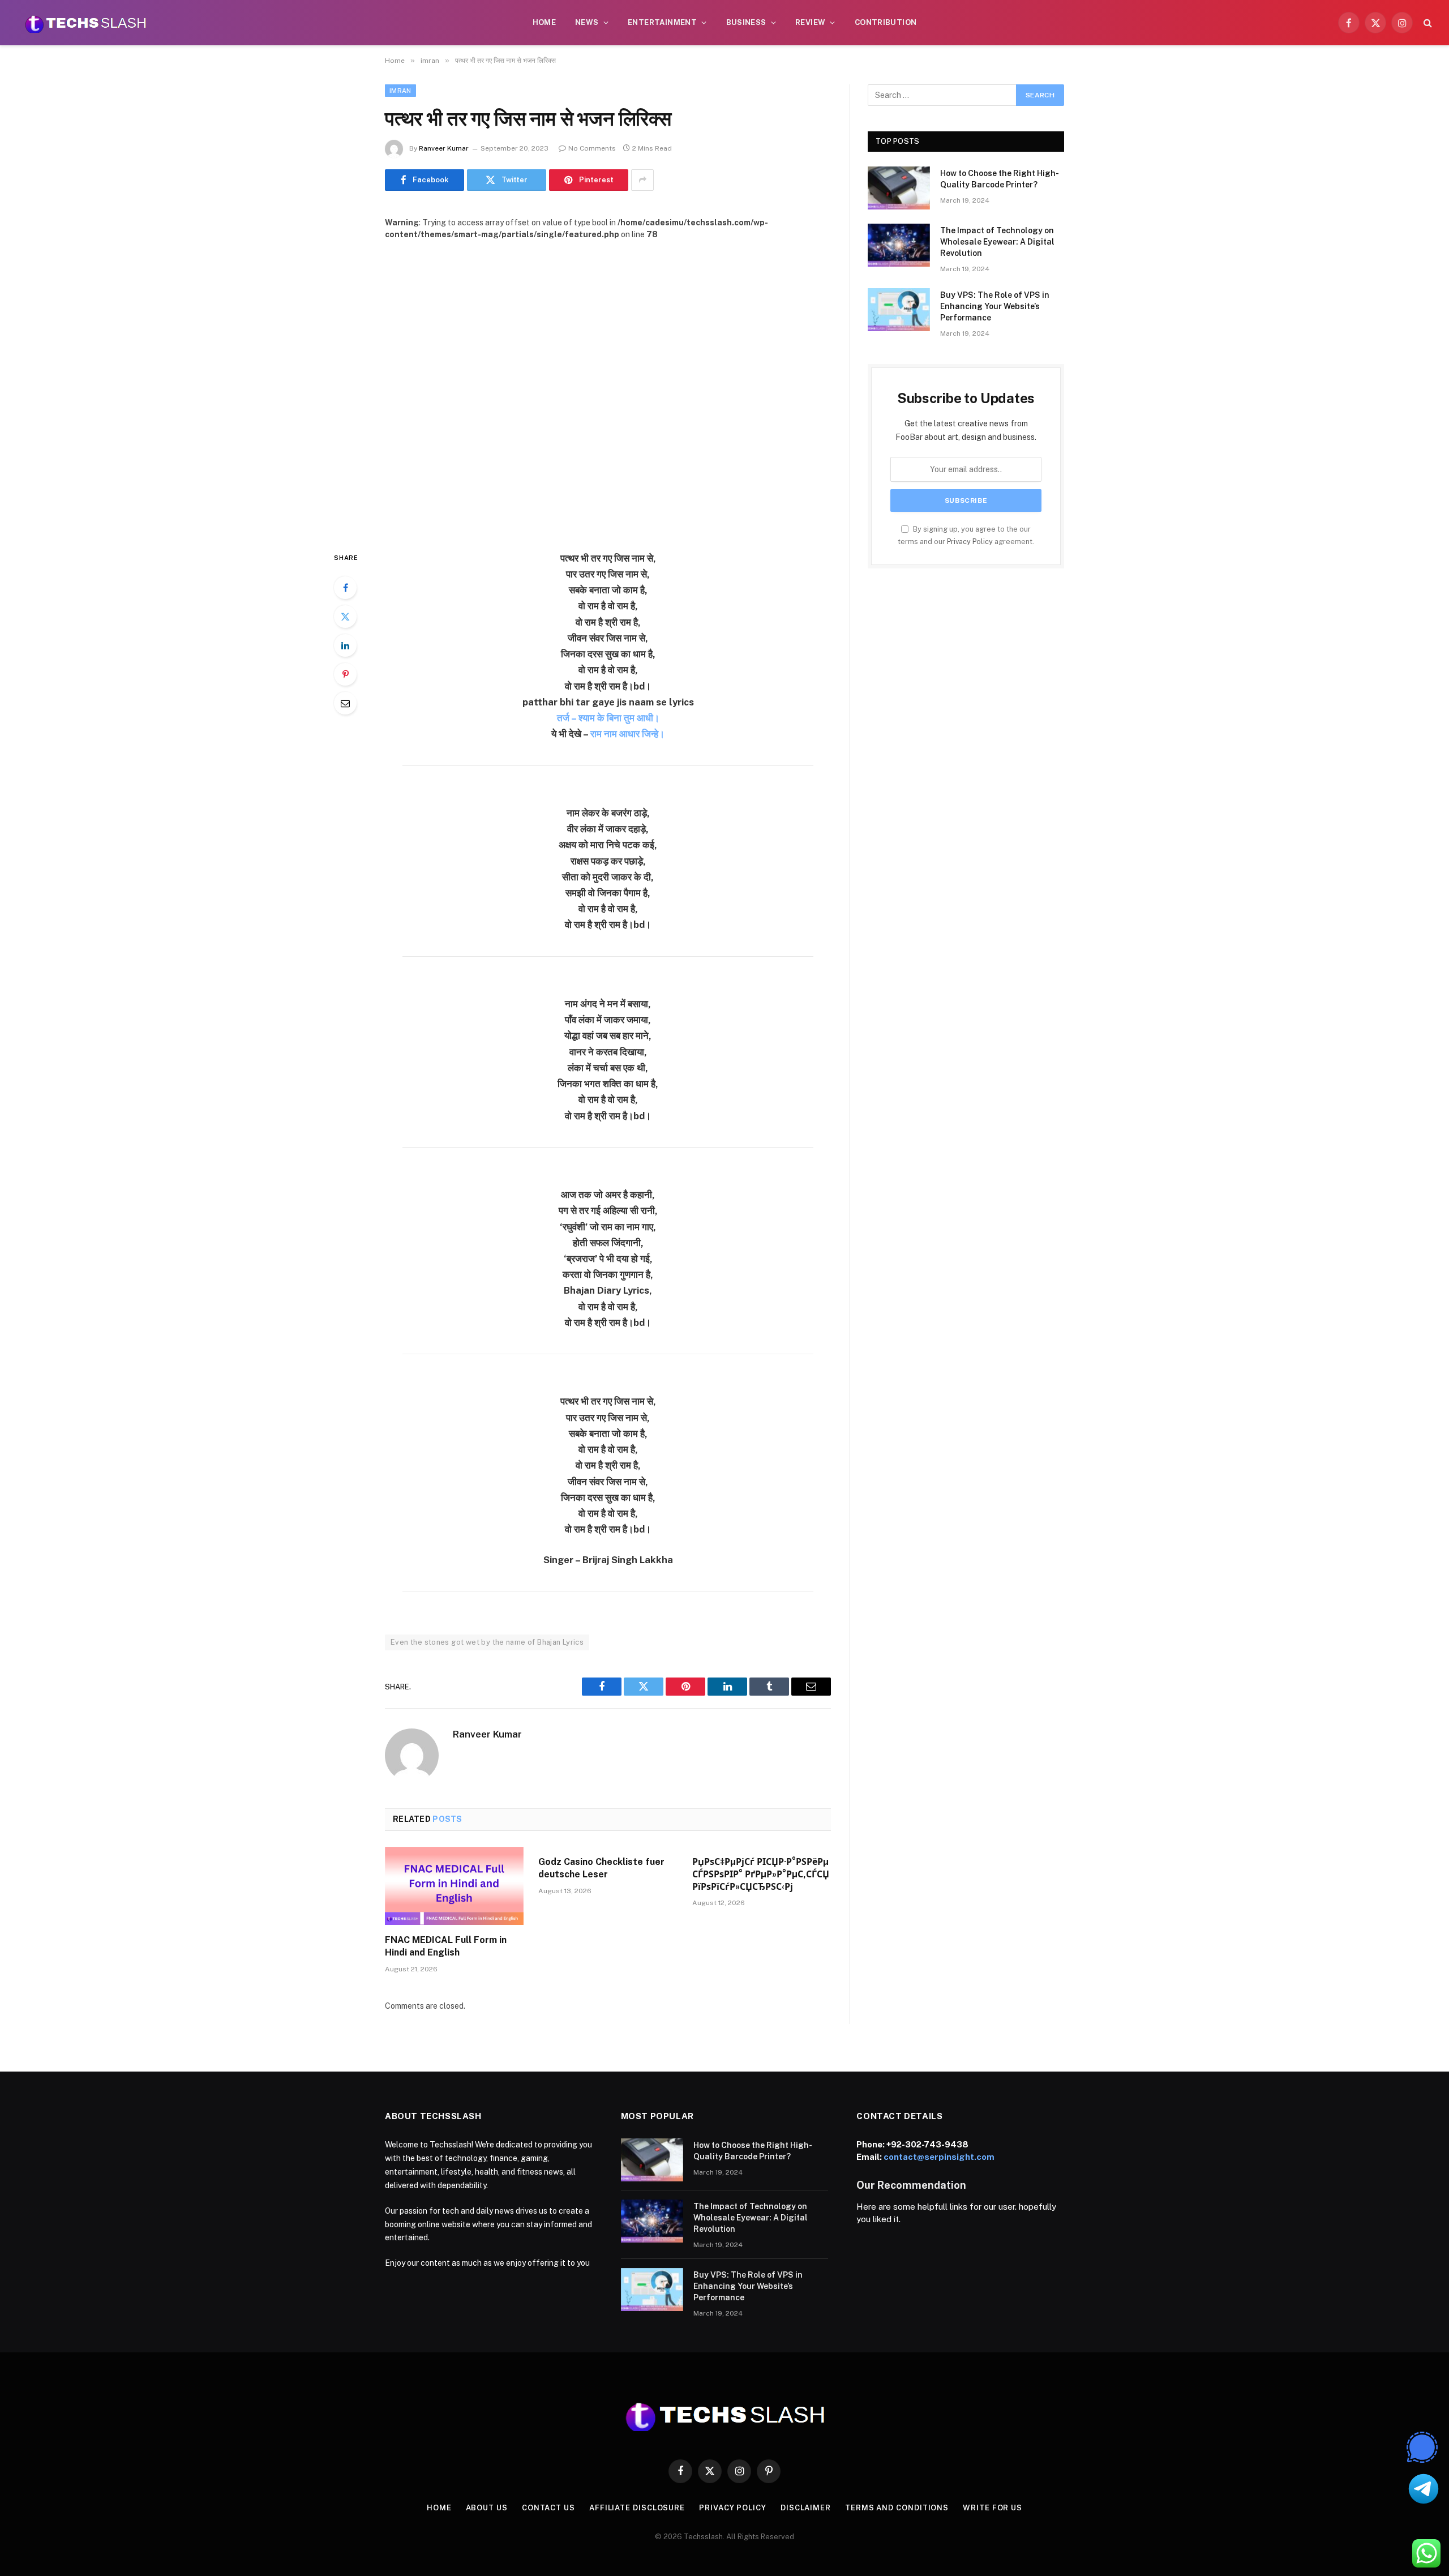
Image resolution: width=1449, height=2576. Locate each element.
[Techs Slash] (85, 23)
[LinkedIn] (345, 645)
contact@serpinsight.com (939, 2157)
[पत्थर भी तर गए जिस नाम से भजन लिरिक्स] (608, 386)
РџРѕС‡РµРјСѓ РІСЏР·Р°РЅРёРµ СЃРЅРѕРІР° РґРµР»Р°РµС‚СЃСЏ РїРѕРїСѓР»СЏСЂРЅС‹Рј (761, 1874)
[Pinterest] (345, 674)
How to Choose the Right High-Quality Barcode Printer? (1000, 179)
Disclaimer (806, 2508)
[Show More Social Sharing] (642, 180)
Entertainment (662, 22)
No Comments (592, 148)
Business (746, 22)
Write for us (993, 2508)
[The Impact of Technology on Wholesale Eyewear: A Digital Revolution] (899, 245)
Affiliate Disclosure (637, 2508)
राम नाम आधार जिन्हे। (627, 734)
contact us (548, 2508)
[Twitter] (345, 617)
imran (400, 91)
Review (810, 22)
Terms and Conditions (897, 2508)
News (587, 22)
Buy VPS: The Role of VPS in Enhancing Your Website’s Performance (995, 306)
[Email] (345, 703)
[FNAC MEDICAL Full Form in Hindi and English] (454, 1886)
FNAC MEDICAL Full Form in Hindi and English (446, 1946)
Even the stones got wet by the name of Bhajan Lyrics (487, 1642)
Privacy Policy (970, 542)
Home (545, 22)
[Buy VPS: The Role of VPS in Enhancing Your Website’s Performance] (899, 310)
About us (487, 2508)
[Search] (1427, 23)
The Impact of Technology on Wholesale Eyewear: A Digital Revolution (997, 242)
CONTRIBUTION (886, 22)
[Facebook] (345, 588)
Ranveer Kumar (444, 148)
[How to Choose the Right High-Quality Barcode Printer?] (899, 188)
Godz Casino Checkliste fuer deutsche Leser (601, 1868)
